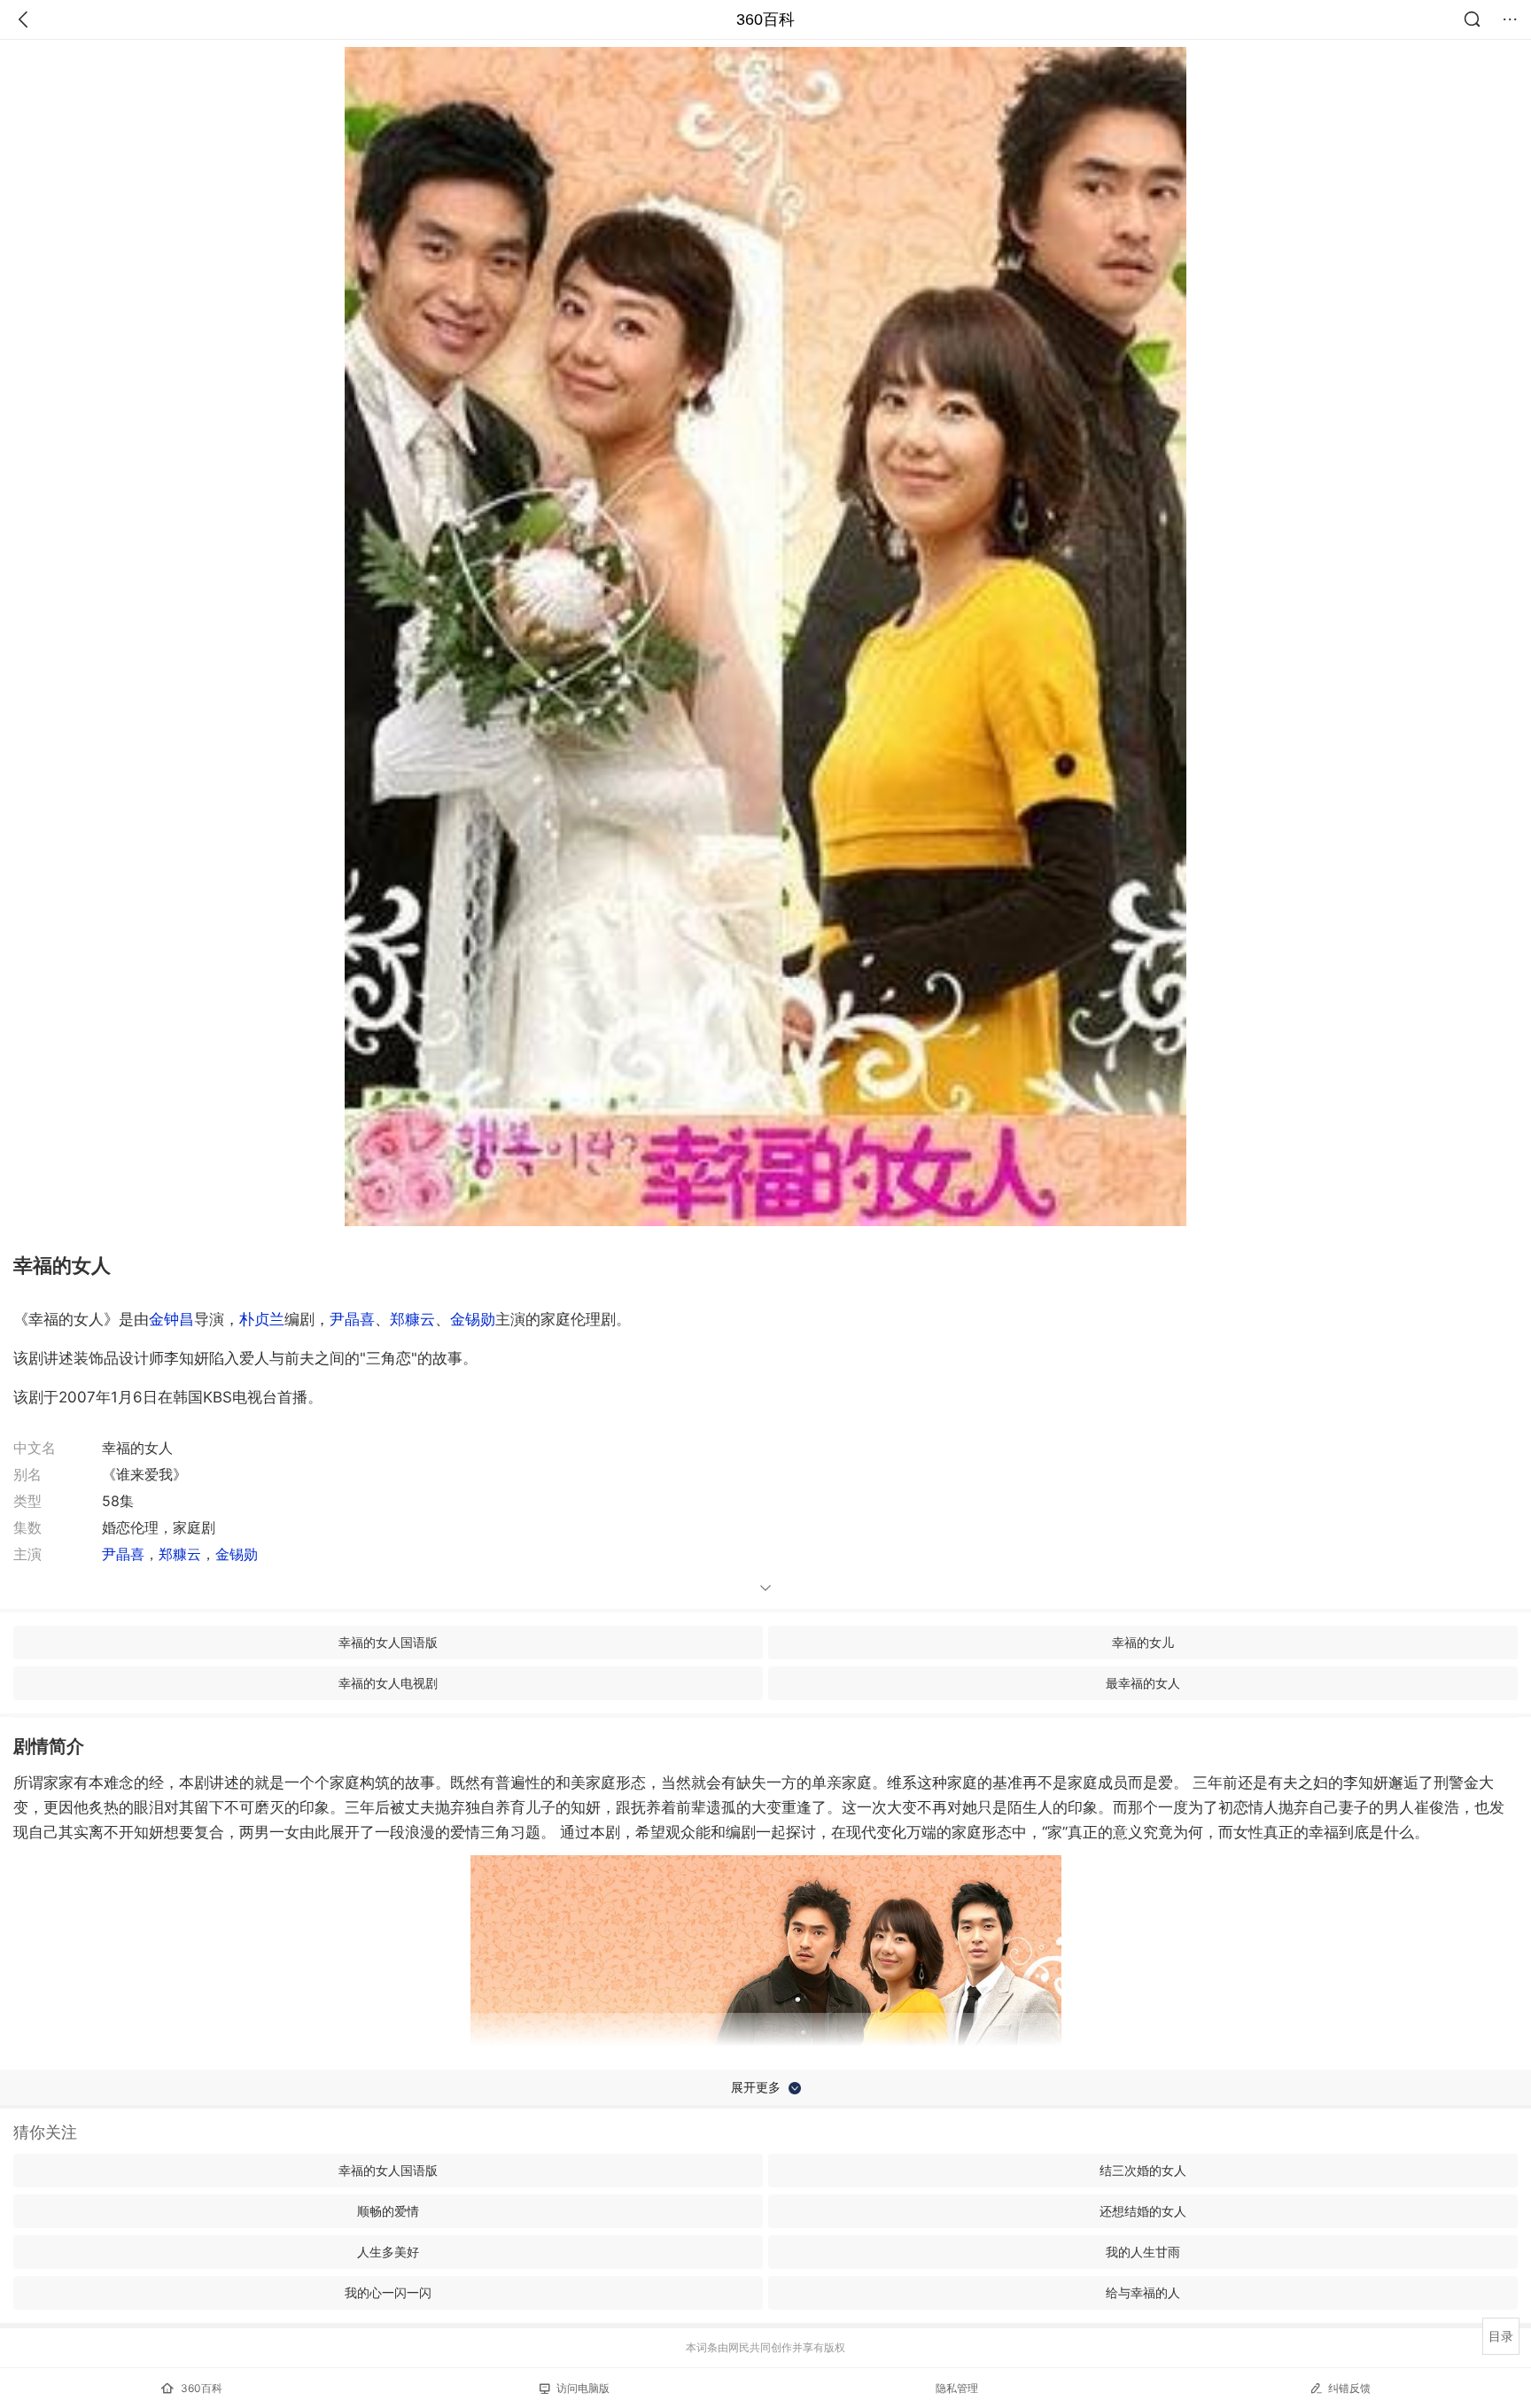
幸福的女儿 (1143, 1642)
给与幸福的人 (1143, 2292)
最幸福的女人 (1143, 1683)
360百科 (765, 19)
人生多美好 (388, 2252)
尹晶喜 (352, 1319)
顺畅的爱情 (388, 2211)
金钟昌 (171, 1319)
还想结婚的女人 (1143, 2211)
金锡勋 (473, 1319)
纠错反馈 (1349, 2388)
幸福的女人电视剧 (388, 1683)
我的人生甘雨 (1143, 2252)
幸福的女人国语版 (388, 1642)
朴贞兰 (262, 1319)
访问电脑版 (583, 2388)
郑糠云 (412, 1319)
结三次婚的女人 (1143, 2170)
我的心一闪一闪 (388, 2292)
